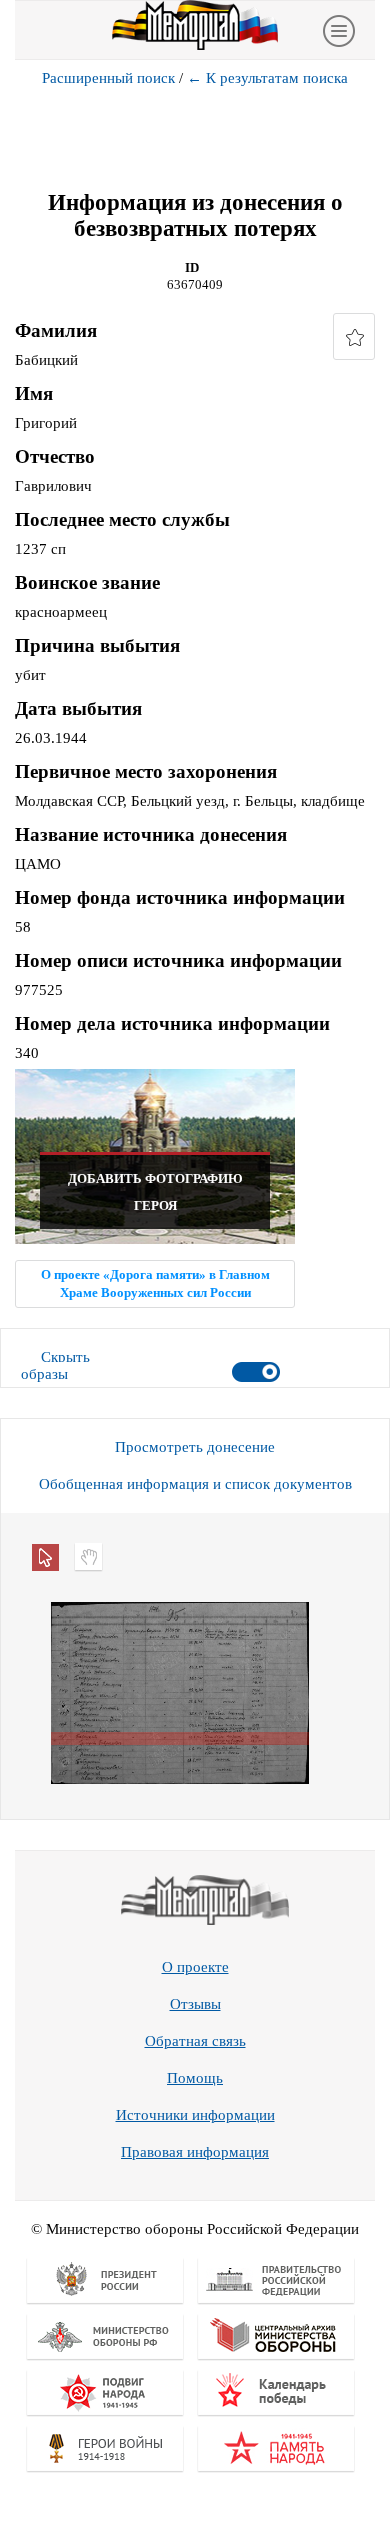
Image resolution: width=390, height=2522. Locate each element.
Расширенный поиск (108, 78)
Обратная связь (195, 2041)
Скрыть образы (55, 1365)
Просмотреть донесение (195, 1447)
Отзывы (195, 2004)
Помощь (195, 2078)
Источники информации (195, 2115)
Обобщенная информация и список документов (195, 1484)
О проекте (195, 1967)
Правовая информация (195, 2152)
